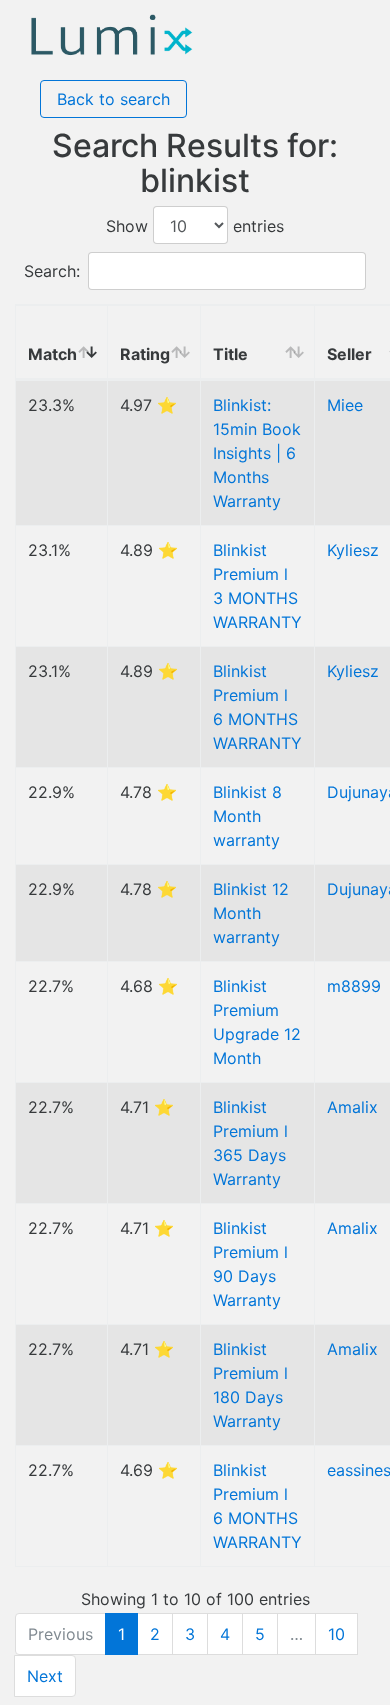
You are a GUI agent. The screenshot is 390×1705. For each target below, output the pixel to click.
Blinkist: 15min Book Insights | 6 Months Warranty (257, 453)
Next (45, 1676)
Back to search (113, 99)
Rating (145, 354)
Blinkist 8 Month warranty (247, 816)
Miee (345, 405)
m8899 (354, 986)
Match (52, 354)
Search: (52, 271)
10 (336, 1634)
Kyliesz (353, 550)
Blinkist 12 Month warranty (251, 913)
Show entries (195, 226)
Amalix (352, 1107)
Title (230, 354)
